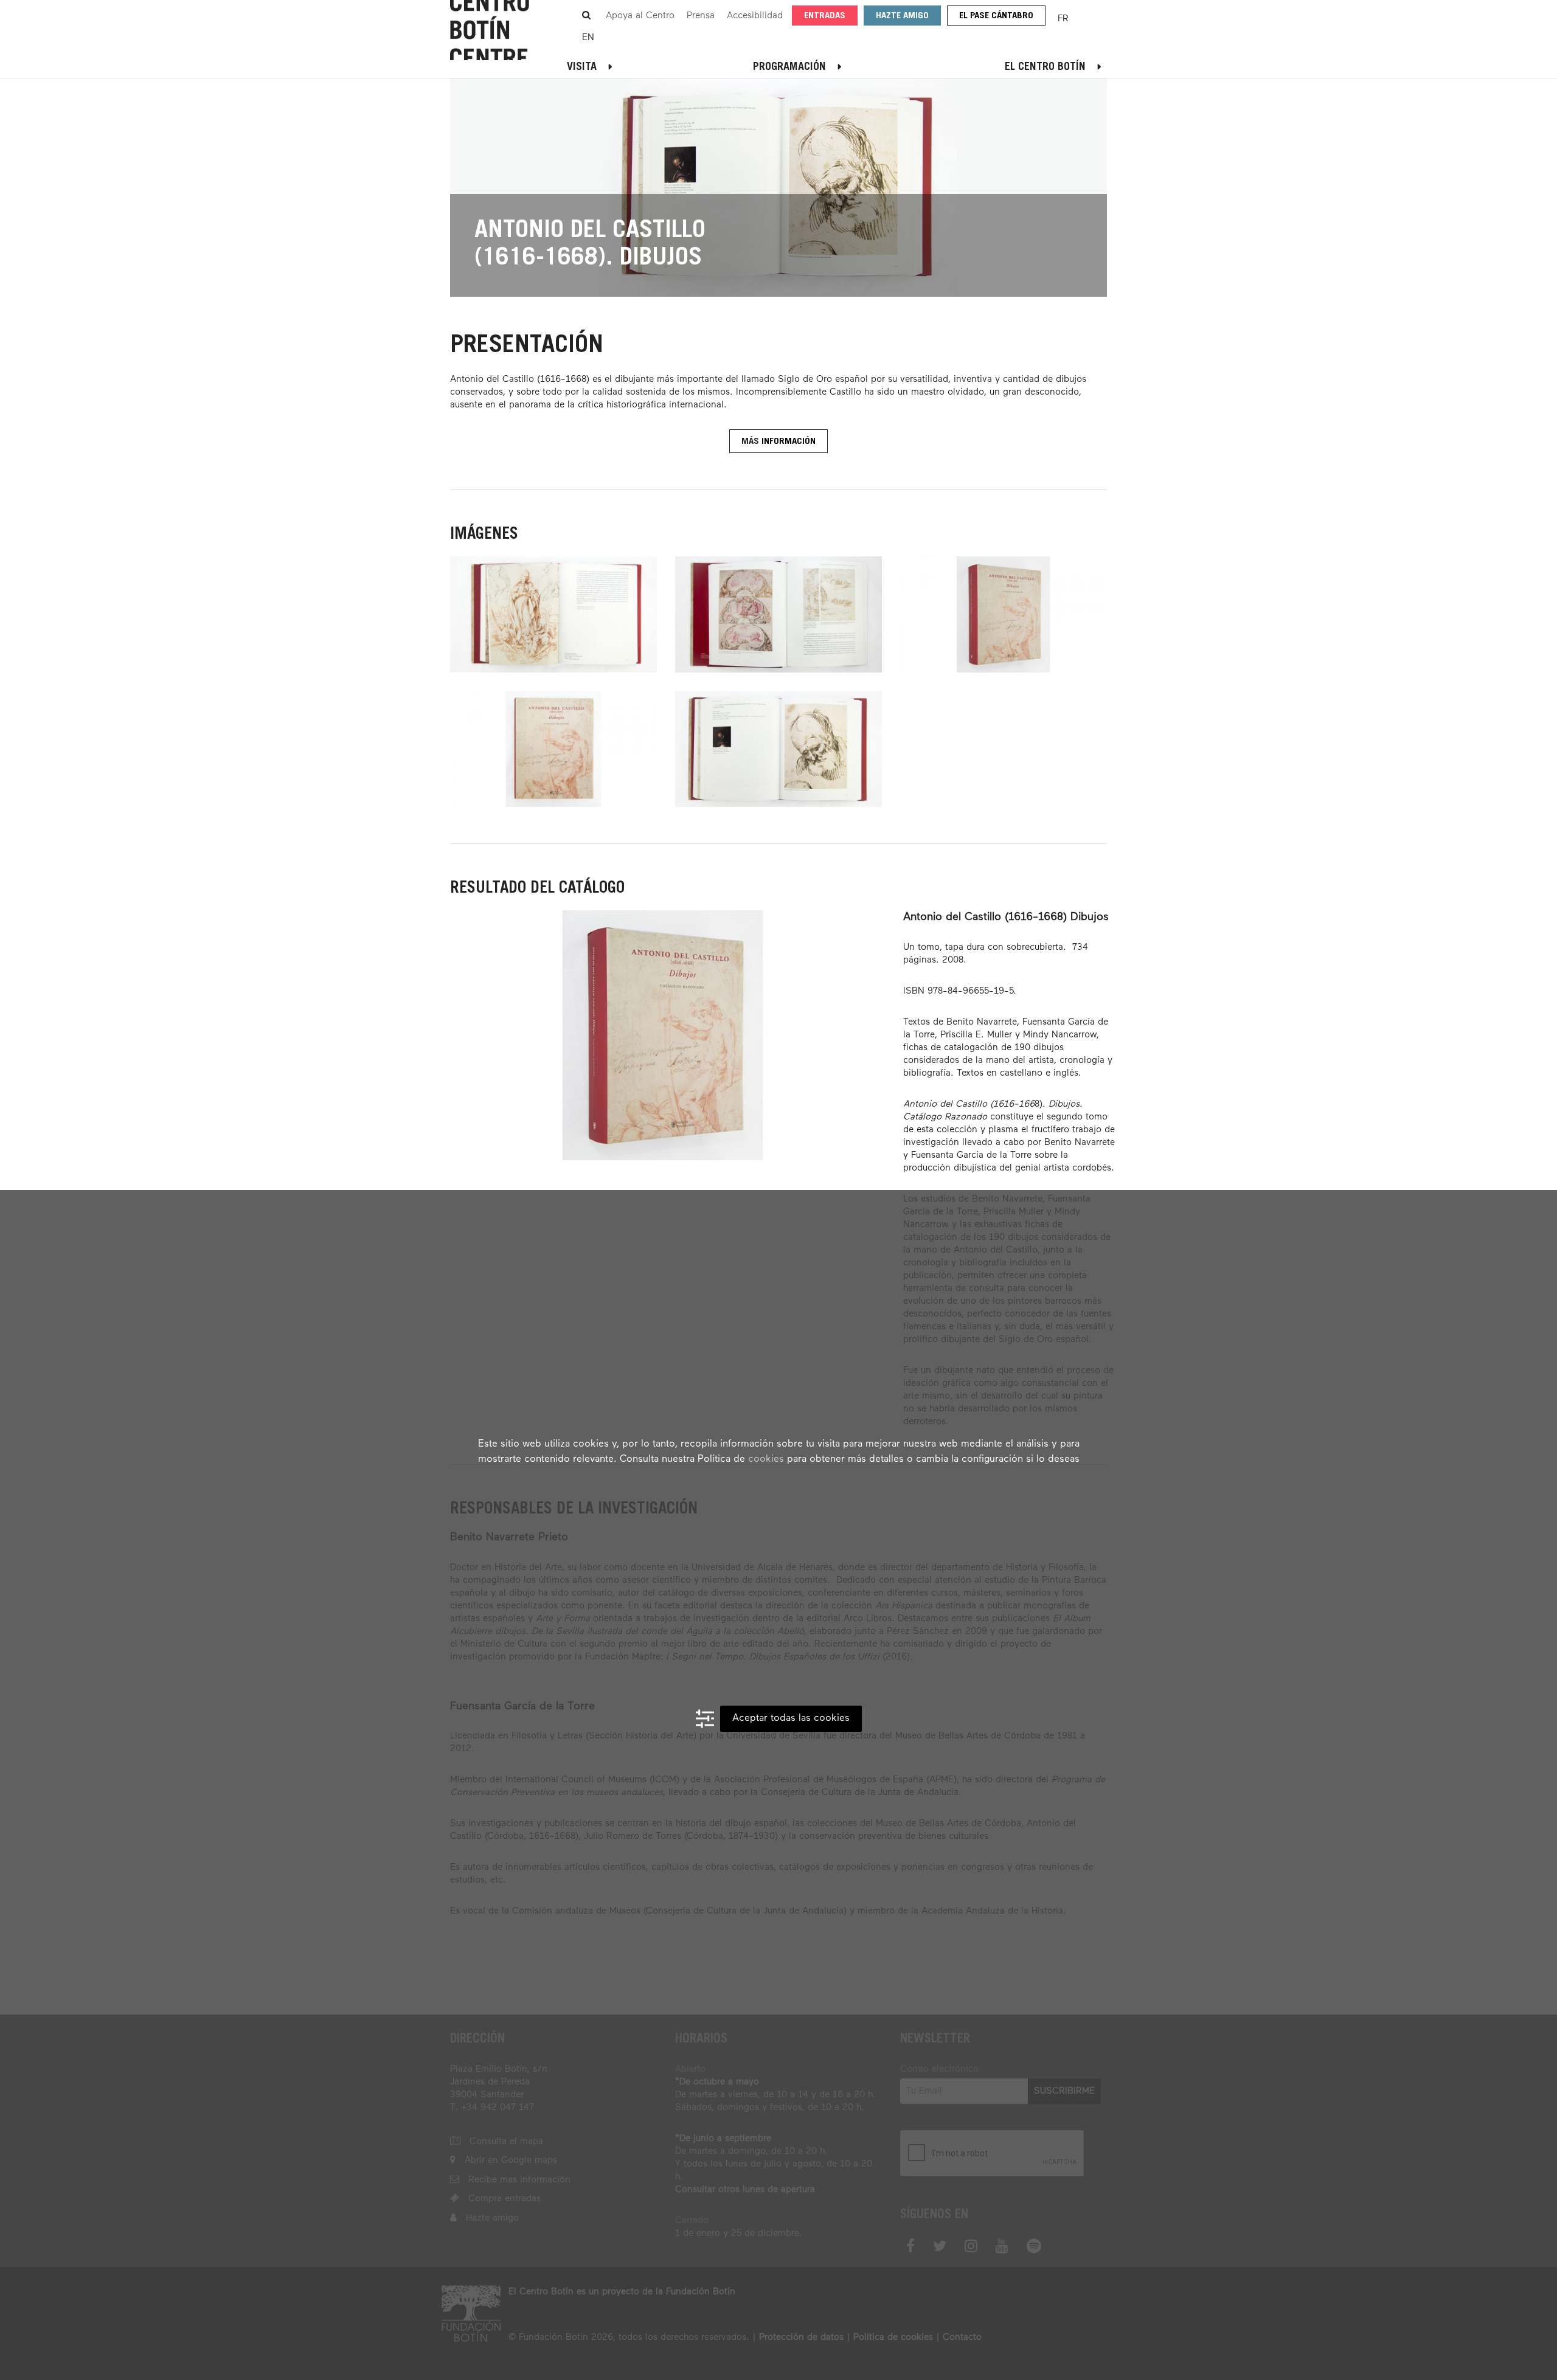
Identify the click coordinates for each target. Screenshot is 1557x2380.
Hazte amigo (902, 16)
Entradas (825, 16)
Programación (789, 67)
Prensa (701, 16)
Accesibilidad (755, 16)
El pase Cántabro (996, 16)
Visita (582, 67)
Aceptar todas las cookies (791, 1718)
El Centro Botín (1045, 67)
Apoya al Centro (640, 16)
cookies (766, 1459)
